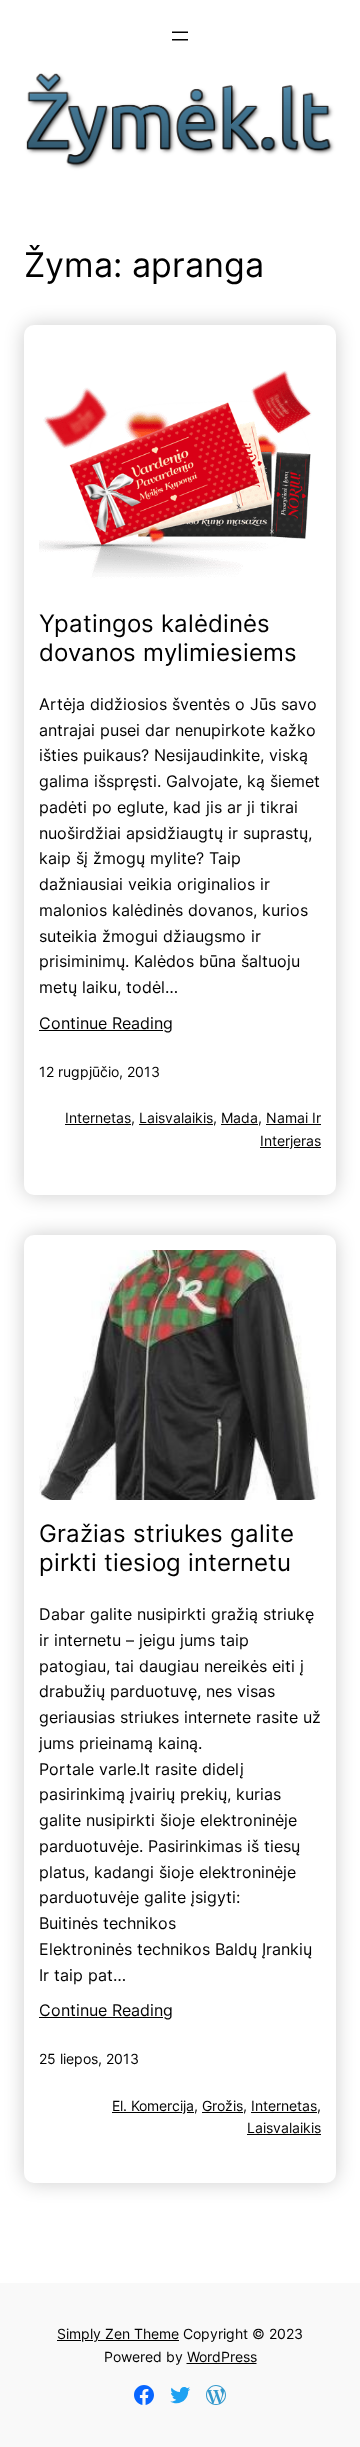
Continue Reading (106, 1023)
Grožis (222, 2105)
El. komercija (153, 2105)
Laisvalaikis (176, 1117)
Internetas (98, 1117)
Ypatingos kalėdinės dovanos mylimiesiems (168, 638)
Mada (239, 1117)
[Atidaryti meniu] (180, 36)
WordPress (222, 2356)
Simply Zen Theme (118, 2333)
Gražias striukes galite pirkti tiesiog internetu (166, 1548)
